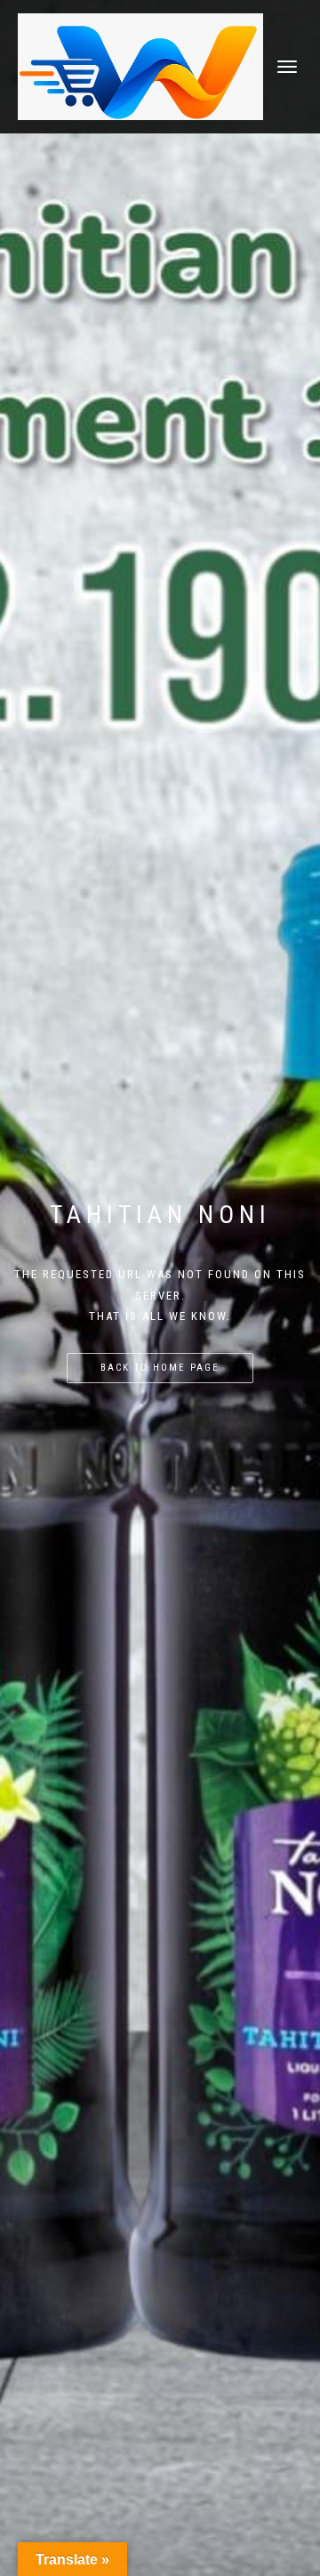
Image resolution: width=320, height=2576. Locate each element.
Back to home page (160, 1368)
